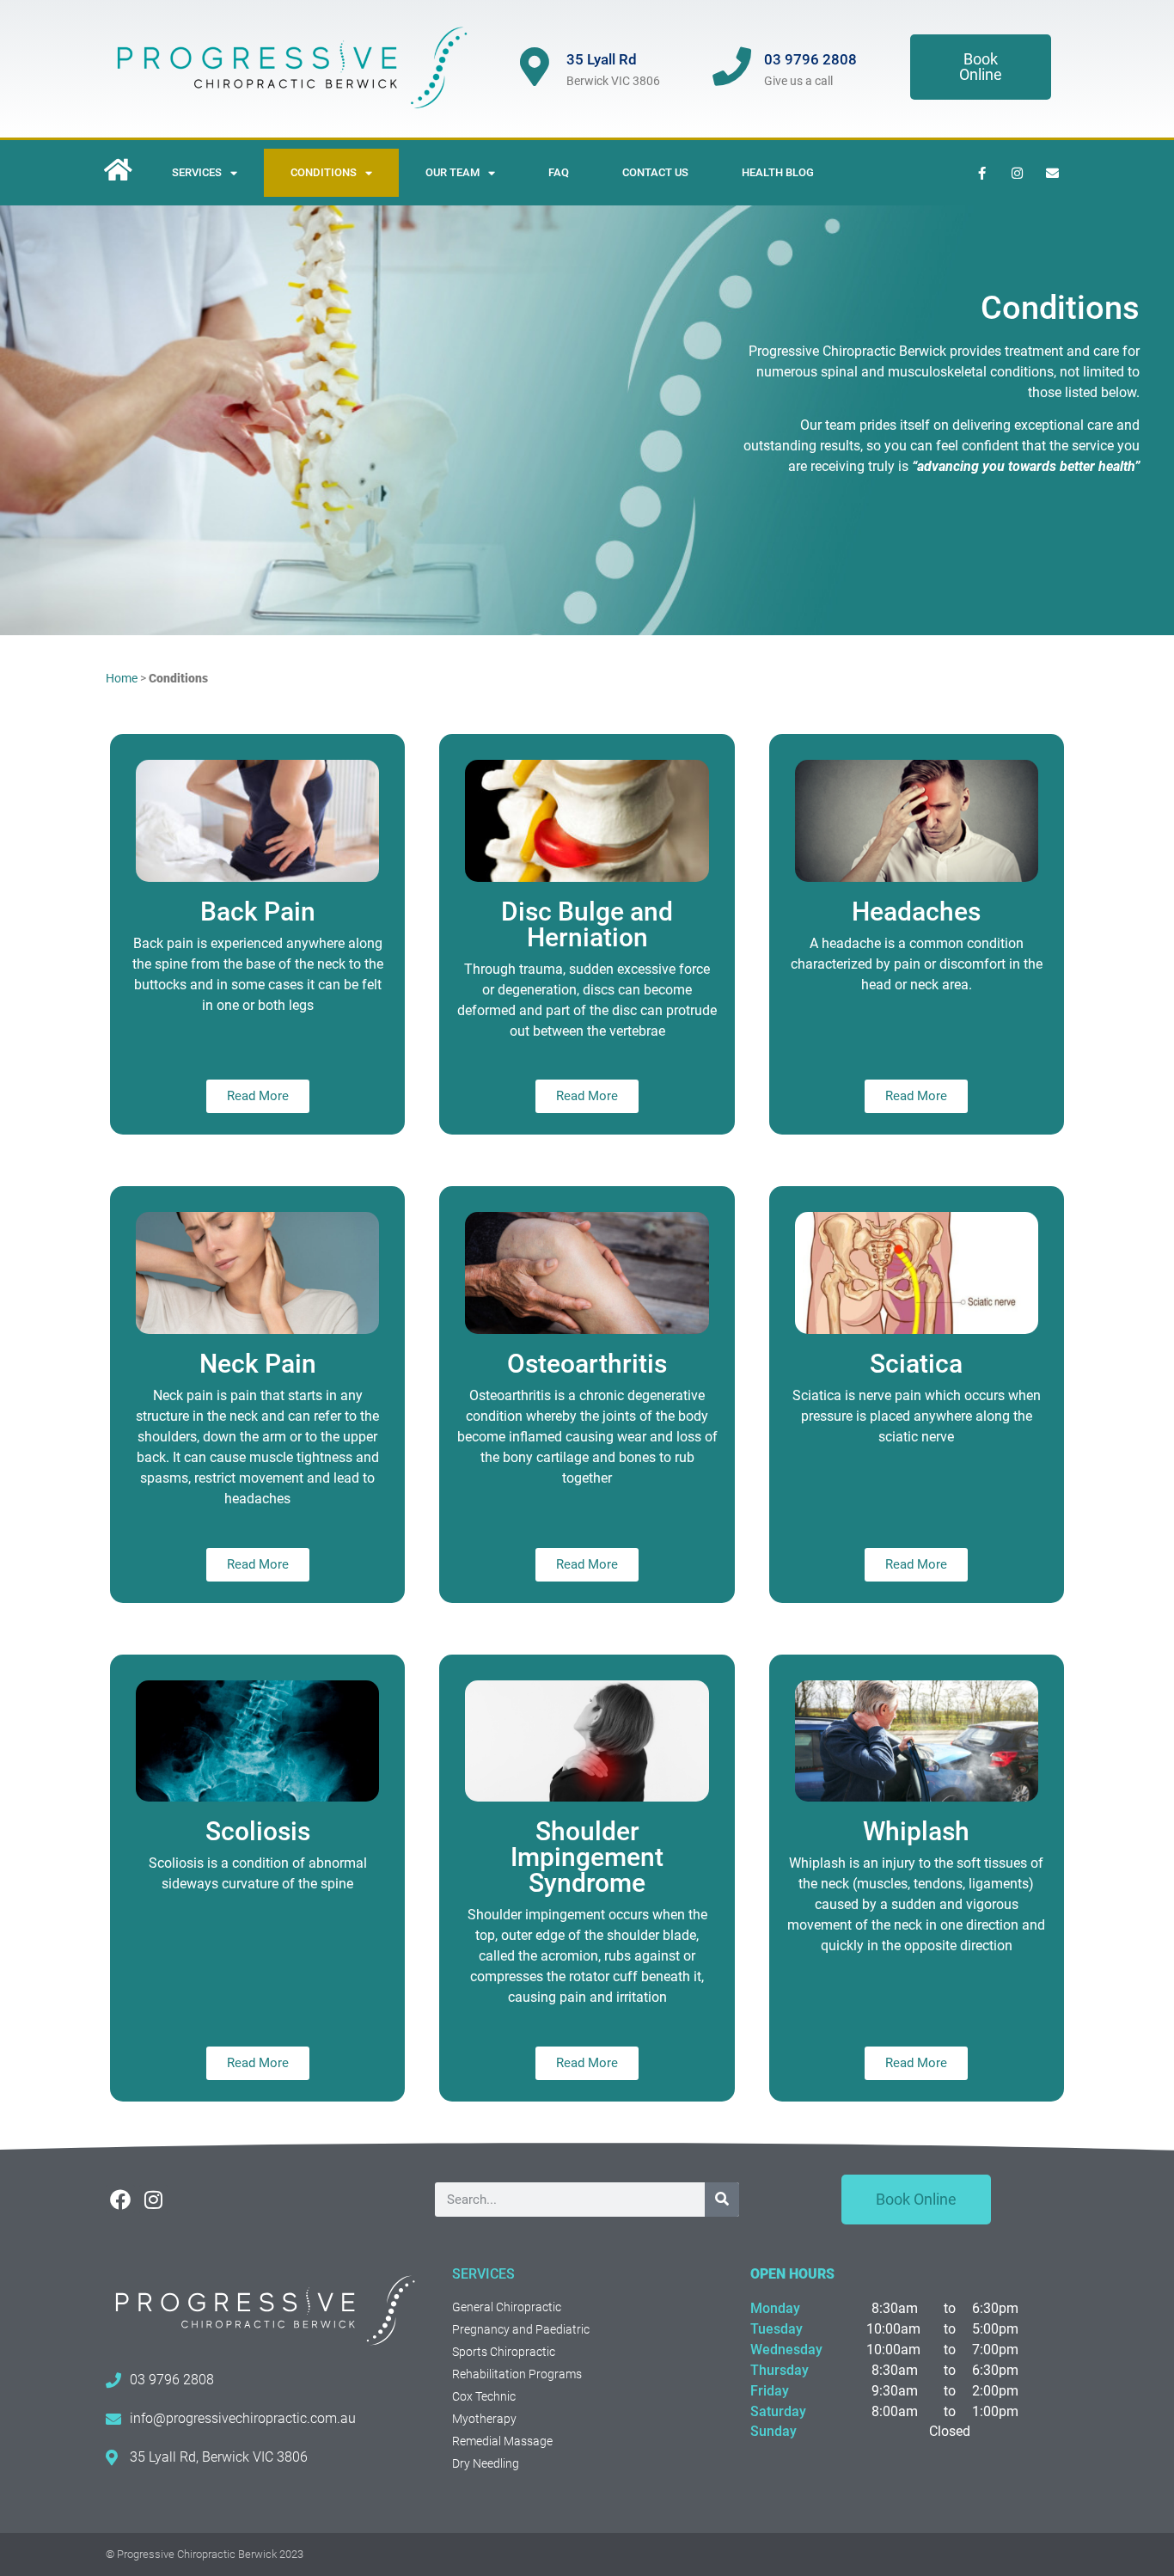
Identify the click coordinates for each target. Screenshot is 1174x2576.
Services (197, 172)
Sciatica (916, 1364)
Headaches (916, 912)
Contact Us (655, 172)
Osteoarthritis (587, 1364)
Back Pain (258, 912)
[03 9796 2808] (732, 67)
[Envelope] (1052, 173)
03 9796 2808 (810, 59)
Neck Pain (258, 1364)
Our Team (452, 172)
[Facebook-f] (981, 173)
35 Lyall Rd (602, 59)
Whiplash (916, 1831)
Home (122, 678)
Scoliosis (258, 1831)
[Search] (722, 2200)
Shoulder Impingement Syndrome (587, 1857)
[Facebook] (120, 2200)
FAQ (559, 172)
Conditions (324, 172)
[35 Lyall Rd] (534, 67)
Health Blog (778, 172)
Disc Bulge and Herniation (587, 924)
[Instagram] (1017, 173)
